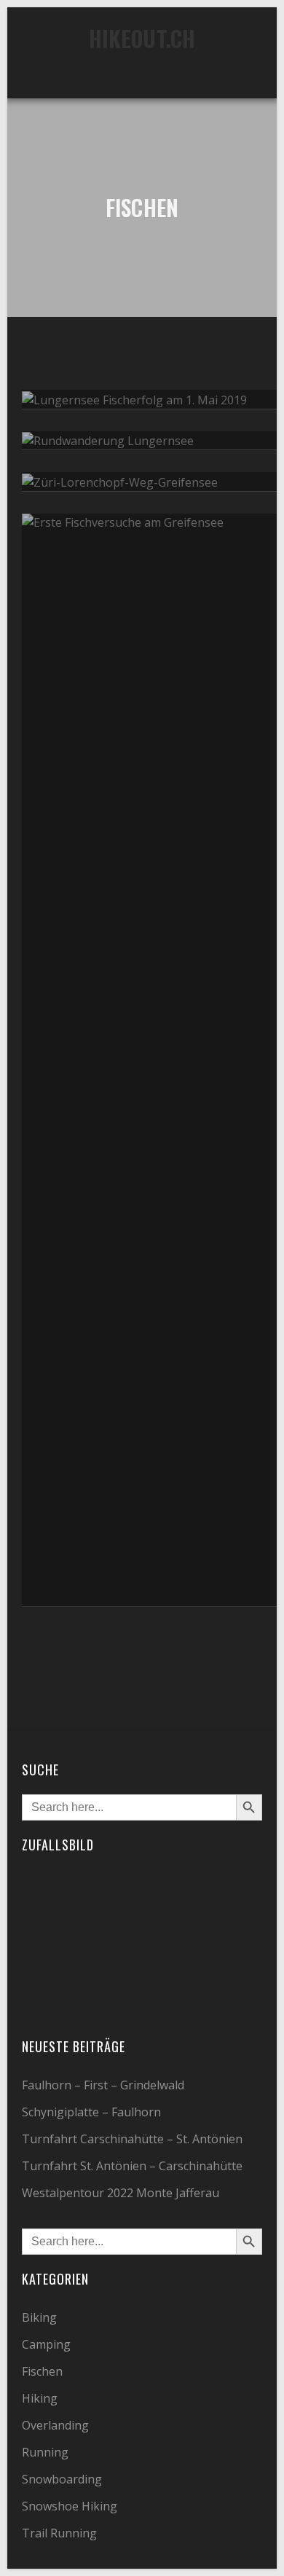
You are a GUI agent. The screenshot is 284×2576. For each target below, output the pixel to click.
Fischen (42, 2371)
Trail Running (59, 2533)
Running (45, 2452)
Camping (46, 2344)
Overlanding (55, 2425)
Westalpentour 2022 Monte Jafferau (121, 2193)
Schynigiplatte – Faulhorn (91, 2112)
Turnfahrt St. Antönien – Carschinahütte (132, 2166)
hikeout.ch (142, 38)
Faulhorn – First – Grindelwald (103, 2085)
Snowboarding (62, 2479)
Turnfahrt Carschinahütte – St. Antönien (132, 2139)
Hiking (40, 2398)
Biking (39, 2317)
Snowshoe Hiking (70, 2506)
